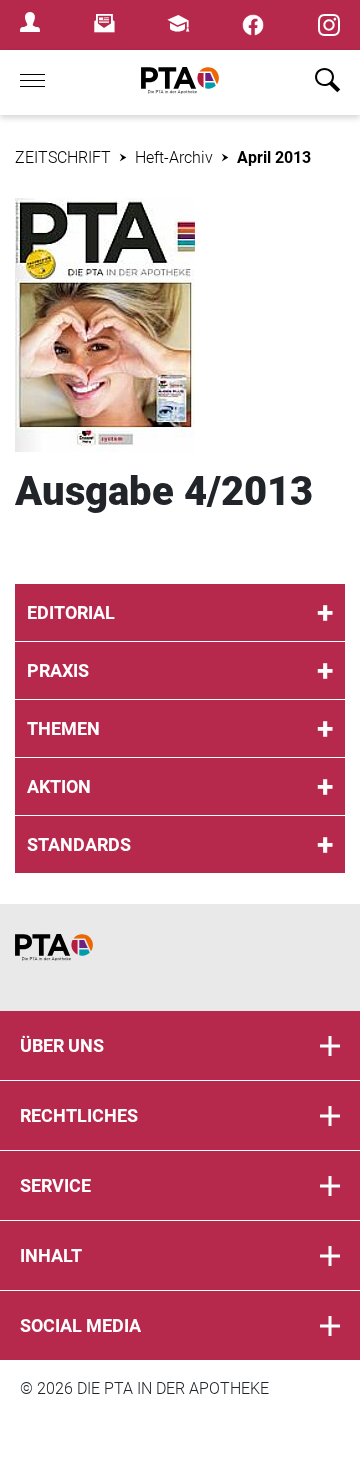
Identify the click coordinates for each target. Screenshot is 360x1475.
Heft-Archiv (174, 157)
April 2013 (274, 157)
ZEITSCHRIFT (63, 157)
